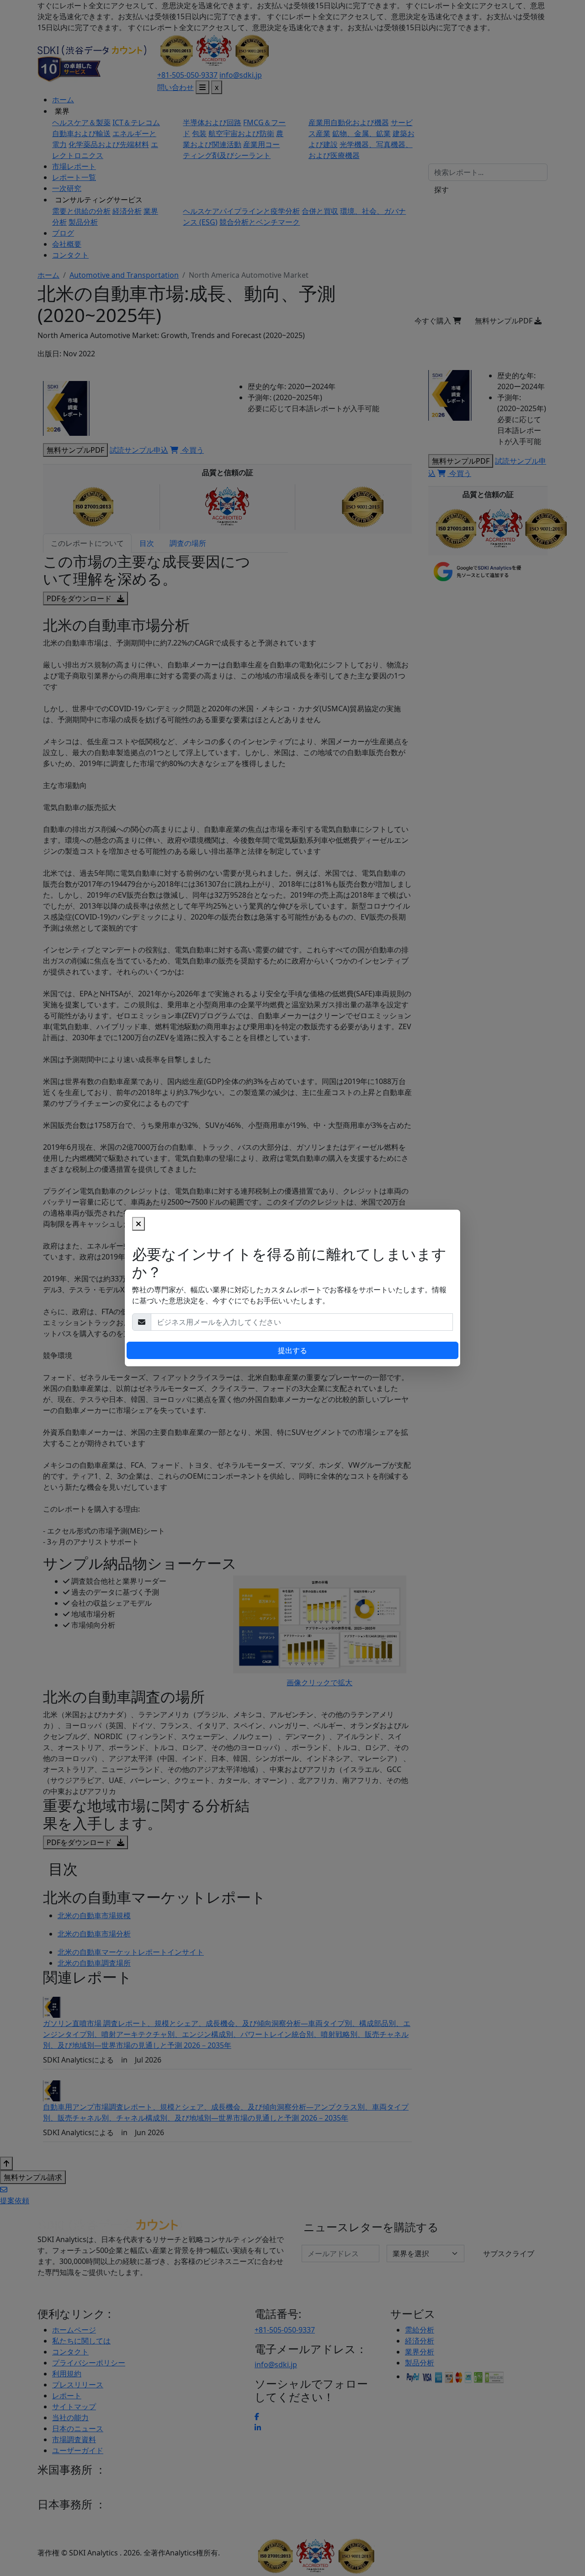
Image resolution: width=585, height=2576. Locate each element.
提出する (292, 1350)
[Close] (138, 1224)
